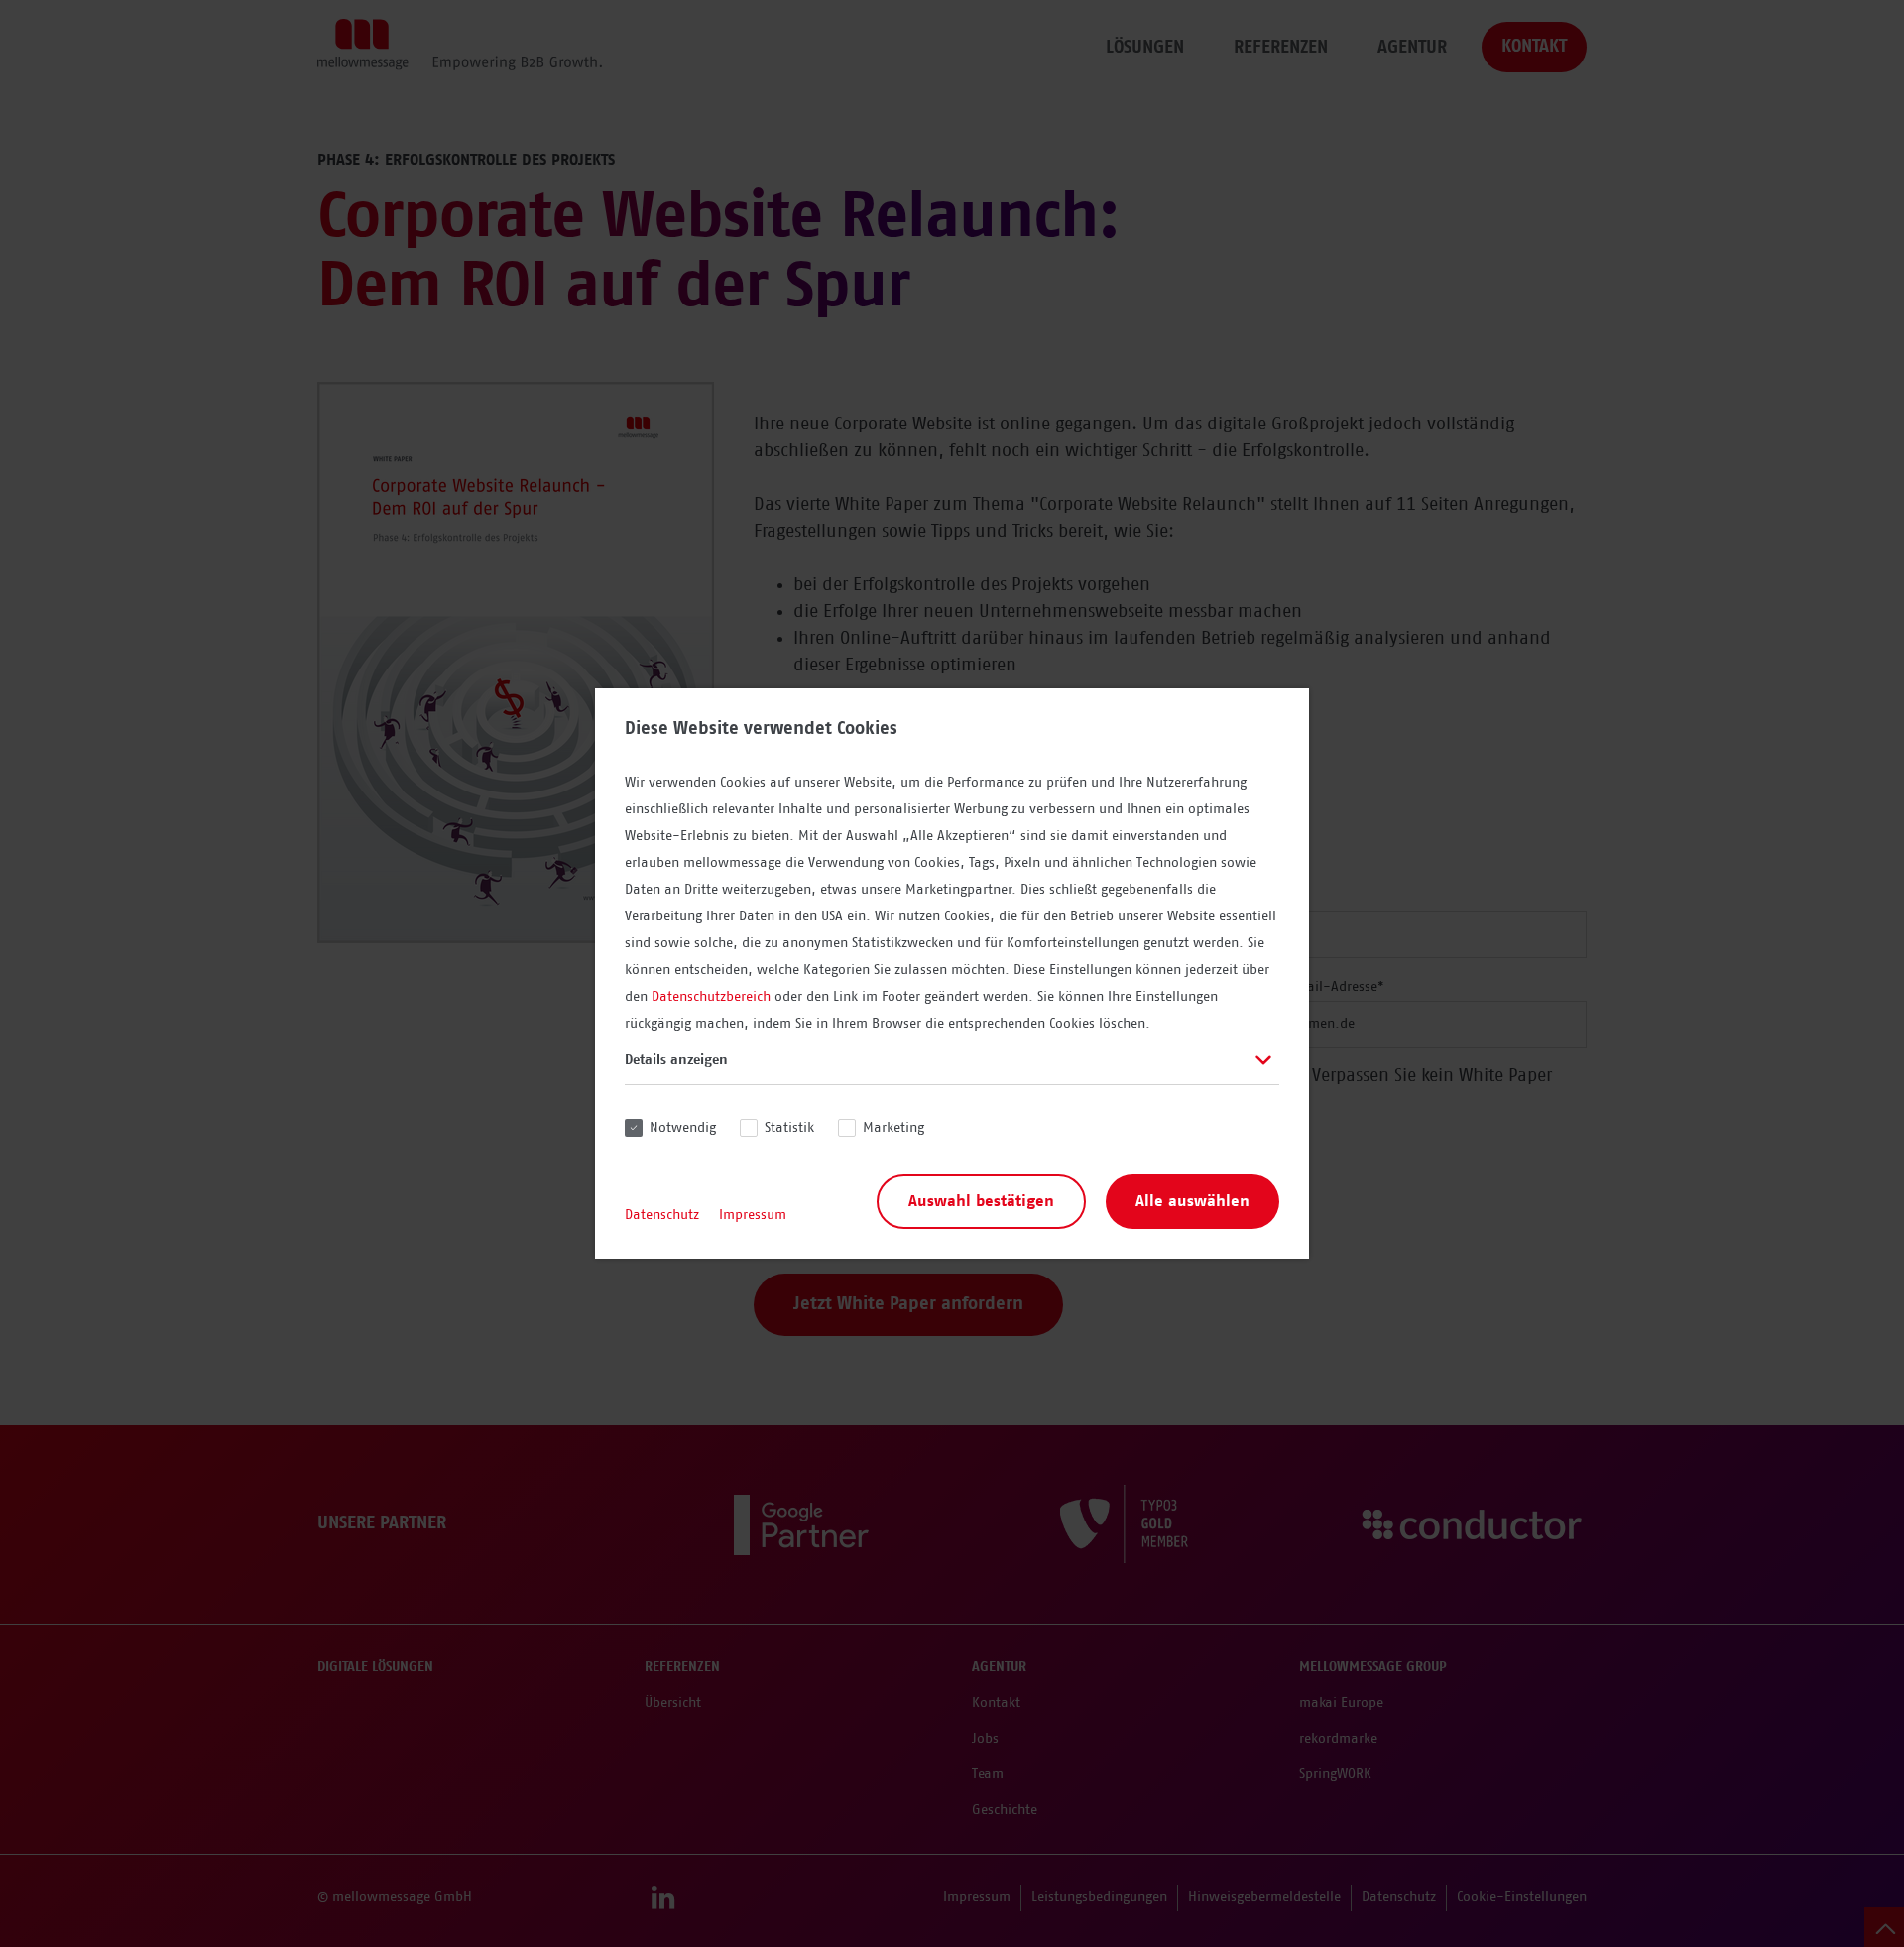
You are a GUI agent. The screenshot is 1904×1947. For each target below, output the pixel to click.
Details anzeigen (676, 1060)
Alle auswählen (1192, 1201)
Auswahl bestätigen (981, 1201)
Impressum (753, 1215)
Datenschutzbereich (711, 997)
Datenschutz (662, 1215)
